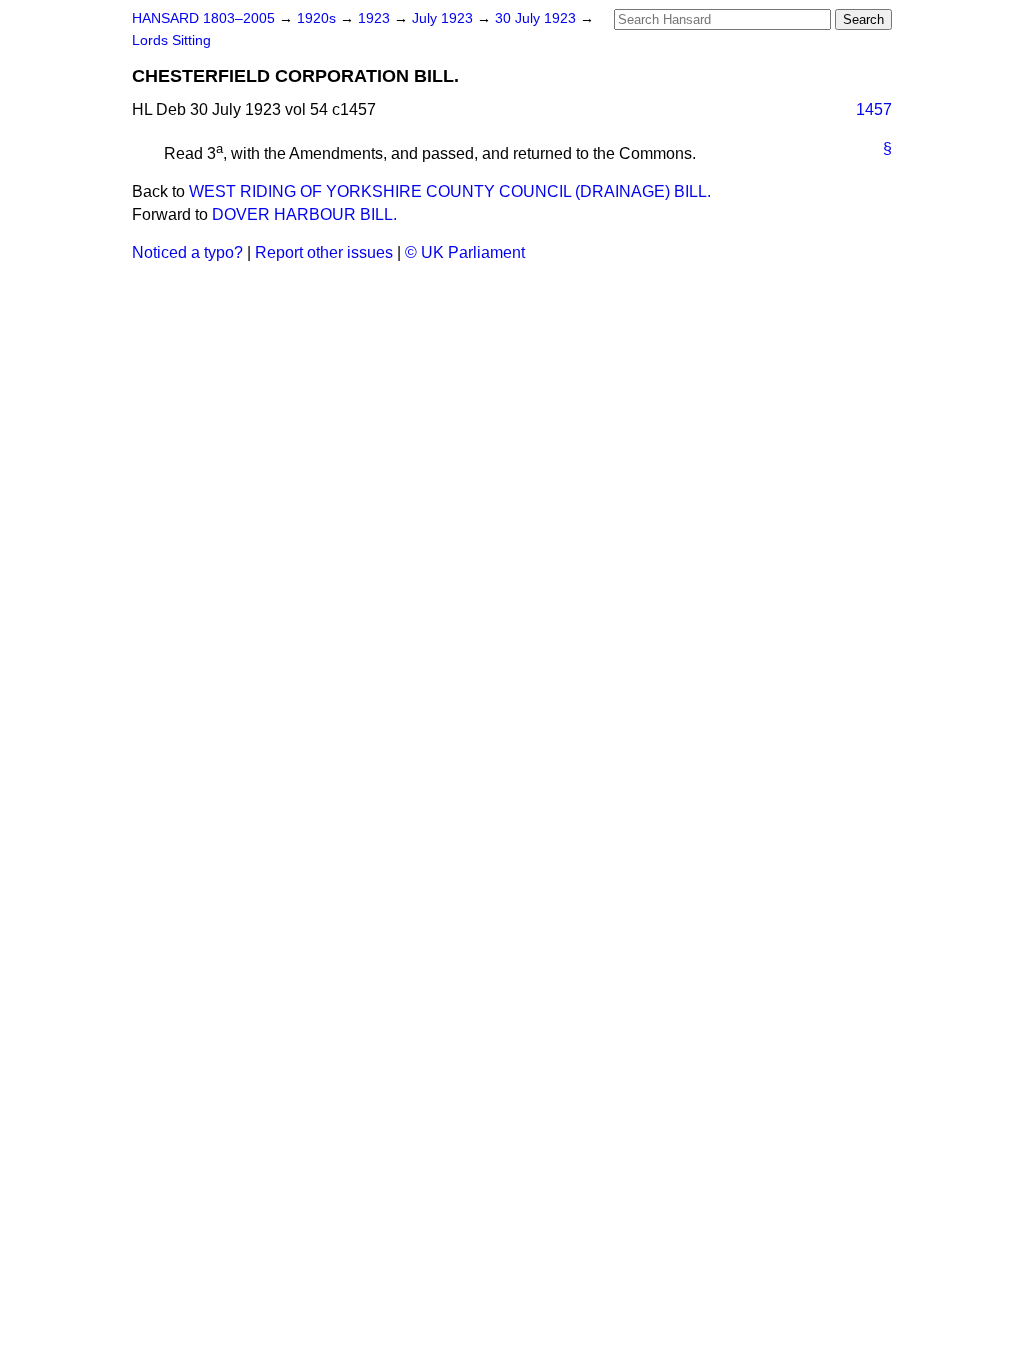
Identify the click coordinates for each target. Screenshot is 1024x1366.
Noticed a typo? (187, 252)
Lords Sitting (171, 40)
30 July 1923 (537, 18)
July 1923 (444, 18)
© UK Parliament (465, 252)
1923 (376, 18)
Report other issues (324, 252)
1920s (318, 18)
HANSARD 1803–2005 (203, 18)
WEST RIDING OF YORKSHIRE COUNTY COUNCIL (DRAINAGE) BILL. (450, 191)
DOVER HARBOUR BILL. (304, 214)
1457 (874, 109)
